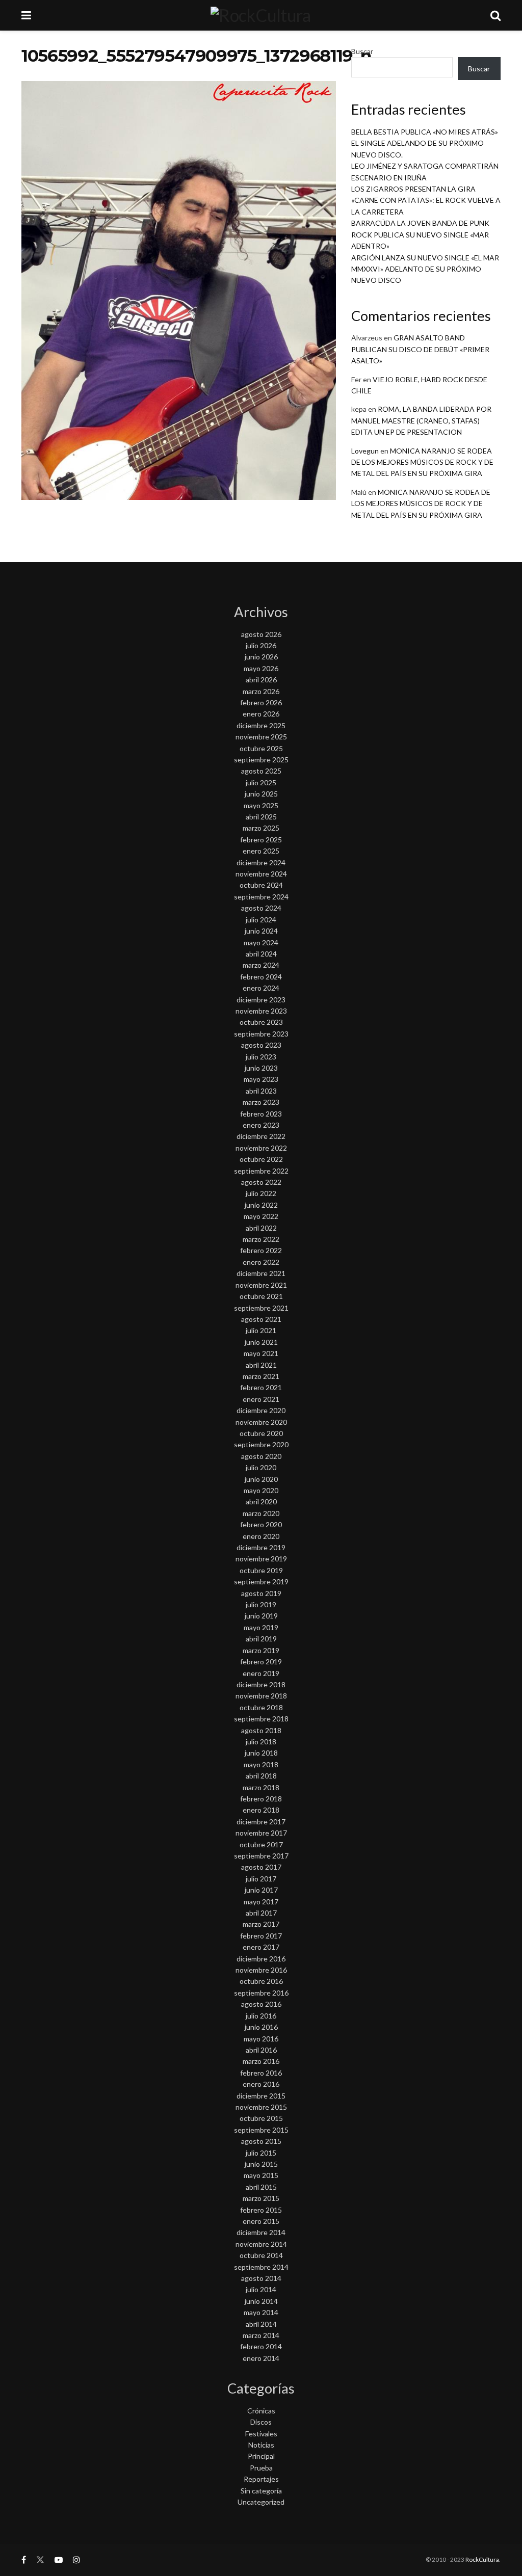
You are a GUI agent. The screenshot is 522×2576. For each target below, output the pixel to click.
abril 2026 (261, 680)
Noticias (261, 2445)
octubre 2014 (261, 2255)
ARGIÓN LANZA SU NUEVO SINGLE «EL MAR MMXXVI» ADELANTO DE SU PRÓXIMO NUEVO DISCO (425, 269)
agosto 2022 (261, 1182)
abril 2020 (261, 1502)
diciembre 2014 (261, 2232)
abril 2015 (261, 2187)
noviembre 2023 (261, 1011)
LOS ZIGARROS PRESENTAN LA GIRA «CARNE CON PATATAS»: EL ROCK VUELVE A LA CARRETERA (426, 200)
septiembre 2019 (261, 1582)
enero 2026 (261, 714)
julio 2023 (261, 1057)
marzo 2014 (261, 2335)
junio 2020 (261, 1479)
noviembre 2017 (261, 1833)
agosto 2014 (261, 2278)
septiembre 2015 (261, 2130)
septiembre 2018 (261, 1719)
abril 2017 (261, 1913)
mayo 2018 (261, 1764)
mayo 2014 (261, 2312)
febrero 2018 (261, 1799)
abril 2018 (261, 1776)
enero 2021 (261, 1399)
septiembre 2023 (261, 1034)
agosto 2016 (261, 2004)
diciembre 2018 (261, 1684)
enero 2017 (261, 1947)
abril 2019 (261, 1639)
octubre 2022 (261, 1159)
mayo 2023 (261, 1079)
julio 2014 (261, 2289)
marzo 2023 (261, 1102)
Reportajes (261, 2479)
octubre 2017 (261, 1844)
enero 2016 (261, 2084)
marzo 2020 (261, 1513)
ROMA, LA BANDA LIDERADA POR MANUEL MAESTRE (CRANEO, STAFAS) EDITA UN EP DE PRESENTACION (421, 420)
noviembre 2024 (261, 874)
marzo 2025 (261, 828)
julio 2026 (261, 645)
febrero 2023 (261, 1114)
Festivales (261, 2434)
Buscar (362, 51)
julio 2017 (261, 1879)
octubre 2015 (261, 2118)
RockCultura (482, 2559)
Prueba (261, 2468)
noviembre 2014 (261, 2244)
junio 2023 (261, 1068)
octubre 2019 (261, 1570)
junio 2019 (261, 1616)
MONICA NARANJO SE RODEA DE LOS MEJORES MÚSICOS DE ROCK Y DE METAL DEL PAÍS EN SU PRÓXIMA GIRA (422, 462)
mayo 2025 (261, 805)
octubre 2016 (261, 1981)
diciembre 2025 (261, 725)
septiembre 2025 (261, 760)
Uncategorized (261, 2502)
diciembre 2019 (261, 1547)
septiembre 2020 (261, 1444)
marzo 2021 (261, 1376)
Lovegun (365, 451)
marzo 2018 (261, 1787)
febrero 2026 (261, 702)
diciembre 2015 (261, 2096)
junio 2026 (261, 657)
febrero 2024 (261, 977)
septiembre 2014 (261, 2267)
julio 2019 (261, 1604)
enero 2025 (261, 851)
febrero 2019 (261, 1662)
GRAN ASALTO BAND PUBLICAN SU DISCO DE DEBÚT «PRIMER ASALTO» (420, 349)
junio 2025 (261, 794)
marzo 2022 (261, 1239)
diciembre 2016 (261, 1959)
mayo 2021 (261, 1353)
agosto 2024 (261, 908)
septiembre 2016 (261, 1993)
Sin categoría (261, 2491)
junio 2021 (261, 1342)
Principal (261, 2456)
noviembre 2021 (261, 1285)
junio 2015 (261, 2164)
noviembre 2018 (261, 1696)
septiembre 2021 (261, 1308)
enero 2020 (261, 1536)
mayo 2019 (261, 1627)
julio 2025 (261, 782)
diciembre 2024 (261, 862)
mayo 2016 (261, 2039)
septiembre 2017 (261, 1856)
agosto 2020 (261, 1456)
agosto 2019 (261, 1593)
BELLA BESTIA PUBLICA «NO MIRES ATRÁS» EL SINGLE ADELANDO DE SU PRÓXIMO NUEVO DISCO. (425, 143)
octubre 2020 (261, 1433)
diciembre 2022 (261, 1136)
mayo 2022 (261, 1216)
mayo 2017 (261, 1902)
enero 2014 (261, 2358)
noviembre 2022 (261, 1148)
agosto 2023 (261, 1045)
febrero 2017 (261, 1936)
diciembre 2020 (261, 1410)
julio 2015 (261, 2153)
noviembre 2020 (261, 1422)
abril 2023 (261, 1091)
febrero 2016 (261, 2073)
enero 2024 (261, 988)
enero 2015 (261, 2221)
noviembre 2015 (261, 2107)
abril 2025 (261, 817)
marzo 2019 (261, 1650)
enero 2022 (261, 1262)
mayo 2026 (261, 668)
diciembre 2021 (261, 1273)
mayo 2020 (261, 1490)
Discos (261, 2422)
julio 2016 (261, 2016)
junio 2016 (261, 2027)
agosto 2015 (261, 2141)
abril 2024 (261, 954)
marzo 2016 (261, 2061)
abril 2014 (261, 2324)
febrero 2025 (261, 840)
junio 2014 (261, 2301)
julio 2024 (261, 920)
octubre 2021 (261, 1296)
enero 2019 (261, 1673)
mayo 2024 (261, 942)
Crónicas (261, 2411)
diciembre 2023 (261, 1000)
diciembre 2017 (261, 1822)
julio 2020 (261, 1467)
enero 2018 (261, 1810)
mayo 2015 (261, 2175)
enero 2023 (261, 1125)
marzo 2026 (261, 691)
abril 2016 (261, 2050)
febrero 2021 (261, 1387)
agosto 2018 (261, 1730)
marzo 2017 (261, 1924)
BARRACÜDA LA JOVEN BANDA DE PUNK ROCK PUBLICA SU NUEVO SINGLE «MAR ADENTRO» (420, 234)
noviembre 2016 (261, 1970)
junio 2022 (261, 1205)
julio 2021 (261, 1330)
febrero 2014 (261, 2346)
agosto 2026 (261, 634)
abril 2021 (261, 1365)
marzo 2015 (261, 2198)
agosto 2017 (261, 1867)
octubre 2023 (261, 1022)
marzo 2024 (261, 965)
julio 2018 (261, 1742)
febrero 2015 (261, 2210)
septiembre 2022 (261, 1171)
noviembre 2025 (261, 737)
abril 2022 (261, 1228)
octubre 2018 (261, 1707)
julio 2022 (261, 1193)
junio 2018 (261, 1753)
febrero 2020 (261, 1524)
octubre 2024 (261, 885)
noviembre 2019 (261, 1559)
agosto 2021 (261, 1319)
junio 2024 (261, 931)
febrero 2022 (261, 1250)
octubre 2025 (261, 748)
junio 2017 (261, 1890)
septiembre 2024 (261, 897)
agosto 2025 (261, 771)
